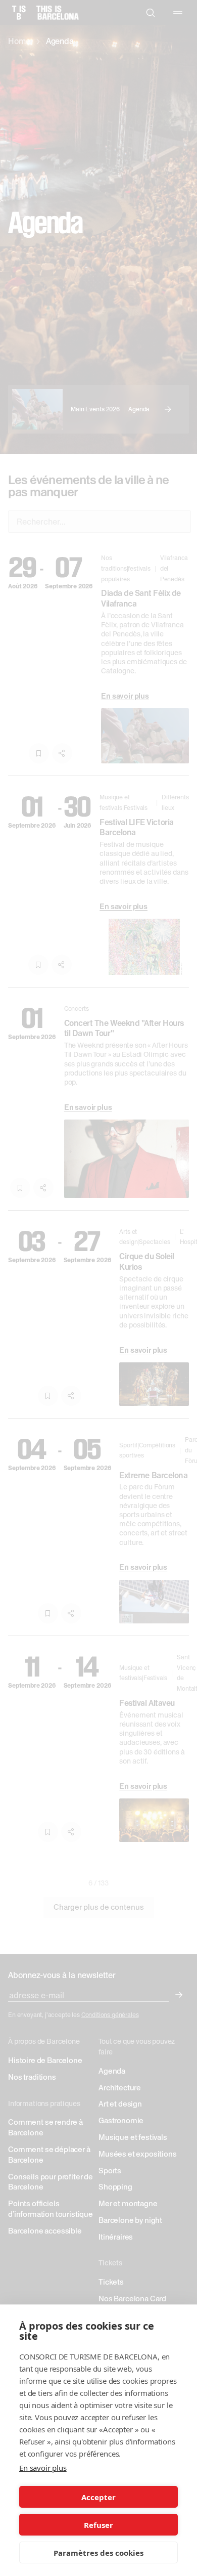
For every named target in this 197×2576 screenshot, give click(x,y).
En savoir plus (43, 2468)
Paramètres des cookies (98, 2553)
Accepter (98, 2497)
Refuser (98, 2525)
